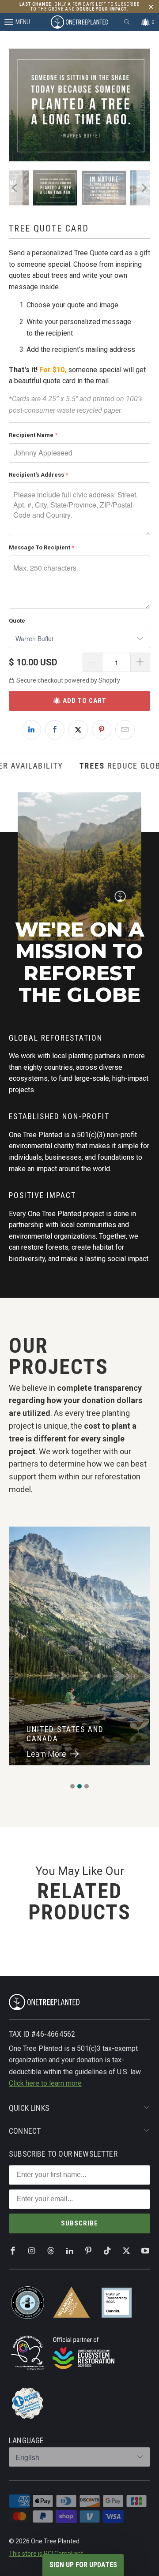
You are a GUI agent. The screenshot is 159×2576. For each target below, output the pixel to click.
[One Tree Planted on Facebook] (13, 2251)
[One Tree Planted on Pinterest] (88, 2251)
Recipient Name (31, 435)
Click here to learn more (45, 2083)
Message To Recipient (40, 547)
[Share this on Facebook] (55, 730)
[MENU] (4, 22)
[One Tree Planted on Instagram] (32, 2251)
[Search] (127, 22)
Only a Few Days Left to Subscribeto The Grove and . (79, 7)
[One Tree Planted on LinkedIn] (70, 2251)
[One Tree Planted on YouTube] (145, 2251)
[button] (72, 1786)
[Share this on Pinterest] (102, 730)
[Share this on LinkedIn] (31, 730)
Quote (17, 621)
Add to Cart (85, 701)
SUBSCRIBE (79, 2223)
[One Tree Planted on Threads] (51, 2251)
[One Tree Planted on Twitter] (126, 2251)
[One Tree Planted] (79, 22)
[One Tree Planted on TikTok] (107, 2251)
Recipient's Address (36, 475)
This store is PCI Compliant (46, 2554)
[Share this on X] (78, 730)
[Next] (144, 105)
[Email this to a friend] (125, 730)
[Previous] (15, 105)
